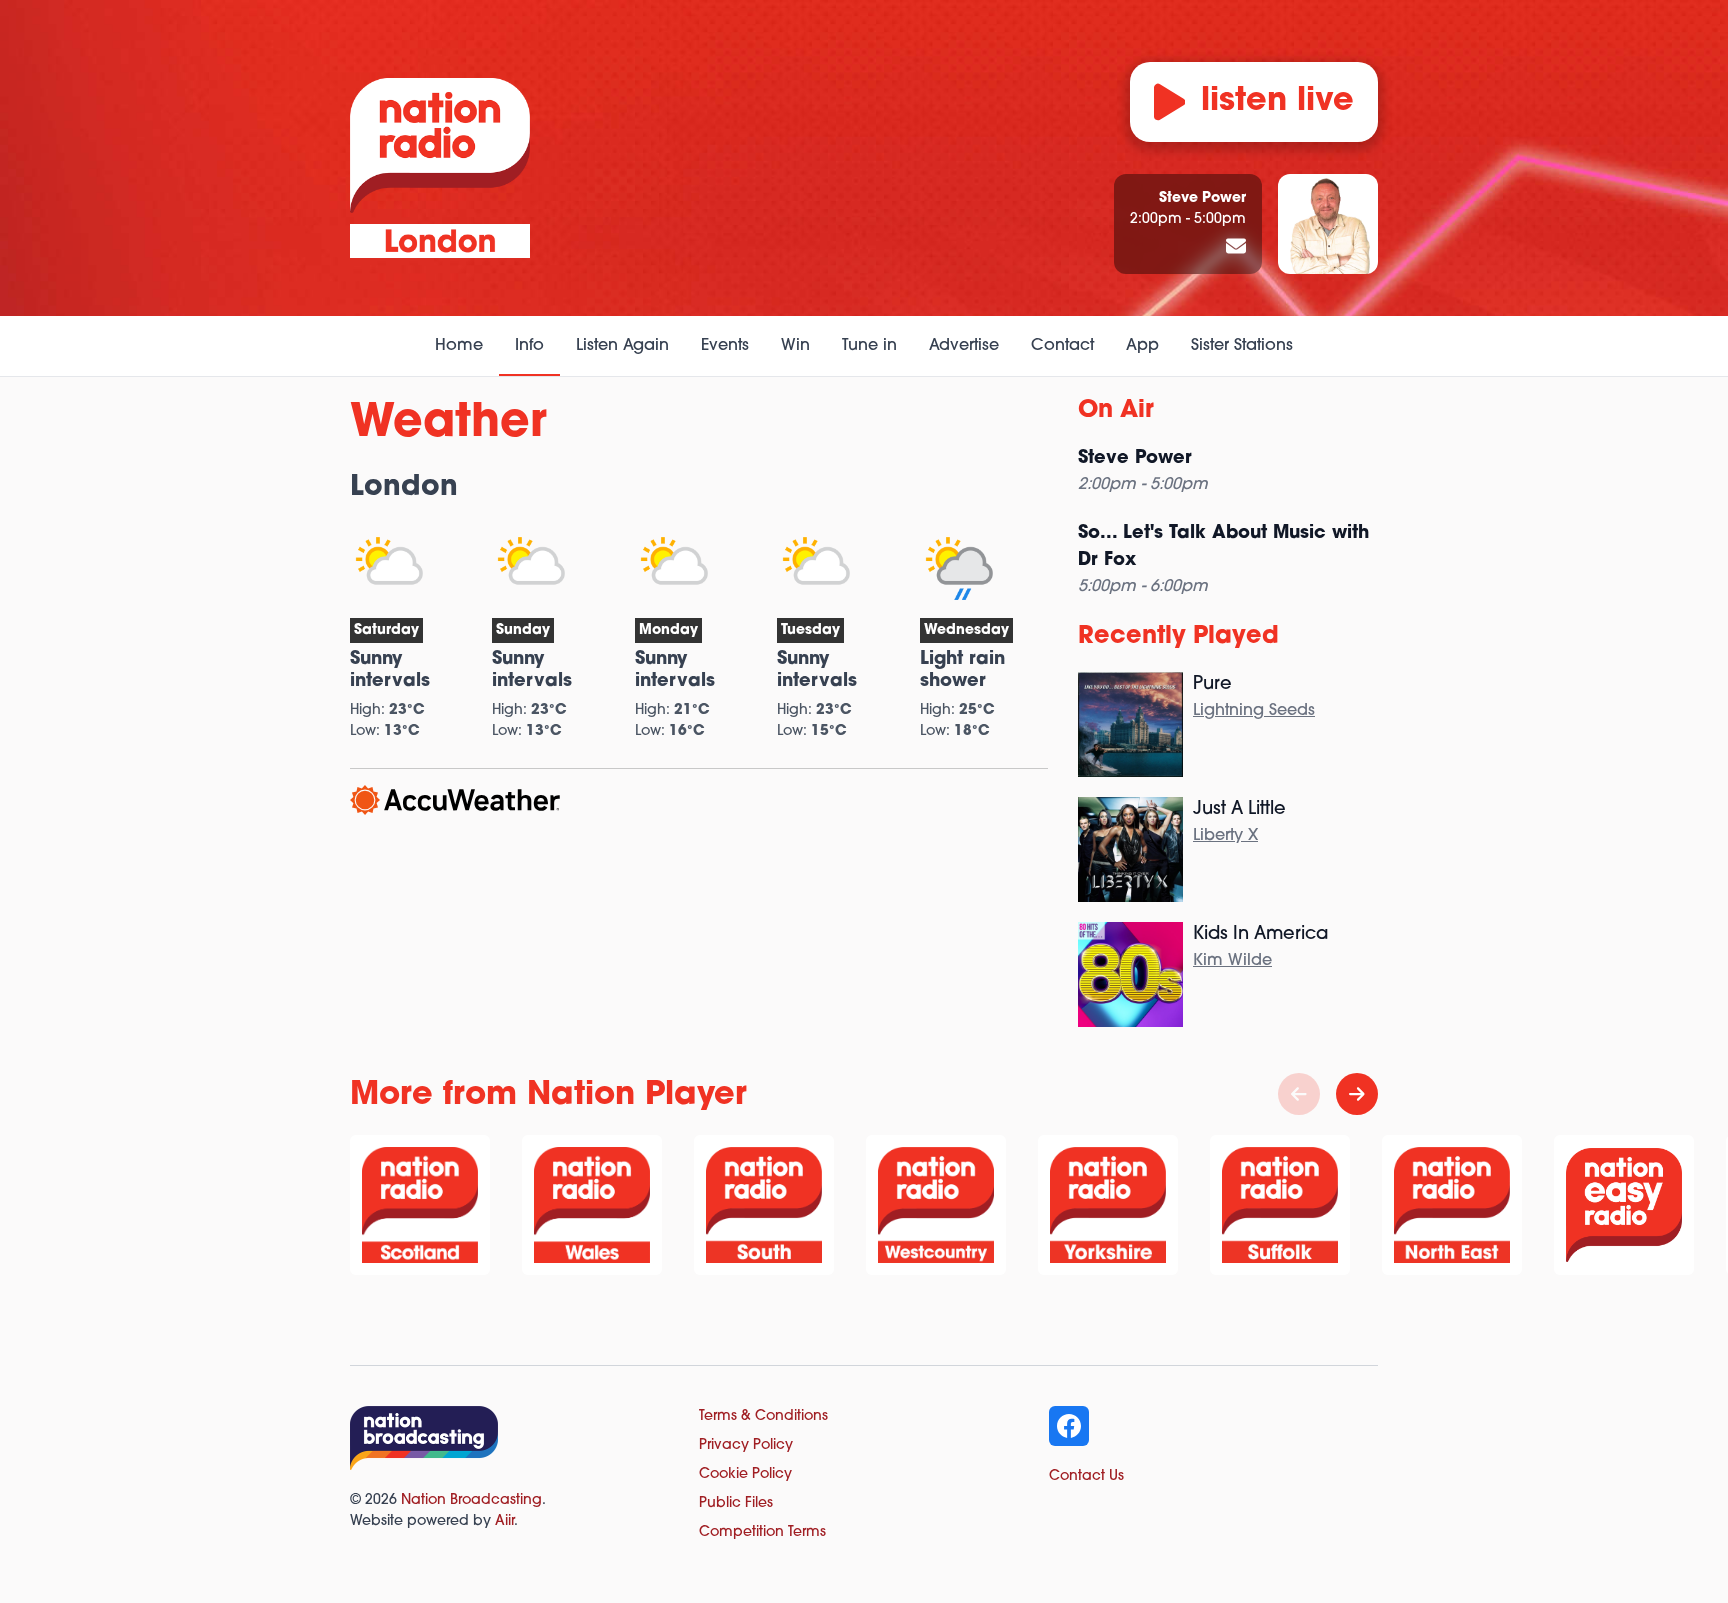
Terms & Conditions (763, 1416)
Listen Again (622, 346)
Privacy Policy (746, 1445)
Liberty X (1225, 836)
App (1142, 346)
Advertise (964, 346)
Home (459, 346)
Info (529, 346)
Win (795, 346)
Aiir (504, 1521)
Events (725, 346)
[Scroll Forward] (1357, 1094)
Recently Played (1178, 637)
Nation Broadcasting (471, 1500)
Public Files (736, 1503)
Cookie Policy (745, 1474)
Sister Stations (1242, 346)
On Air (1116, 411)
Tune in (869, 346)
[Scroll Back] (1299, 1094)
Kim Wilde (1232, 961)
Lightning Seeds (1254, 711)
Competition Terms (762, 1532)
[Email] (1236, 248)
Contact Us (1086, 1476)
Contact (1062, 346)
